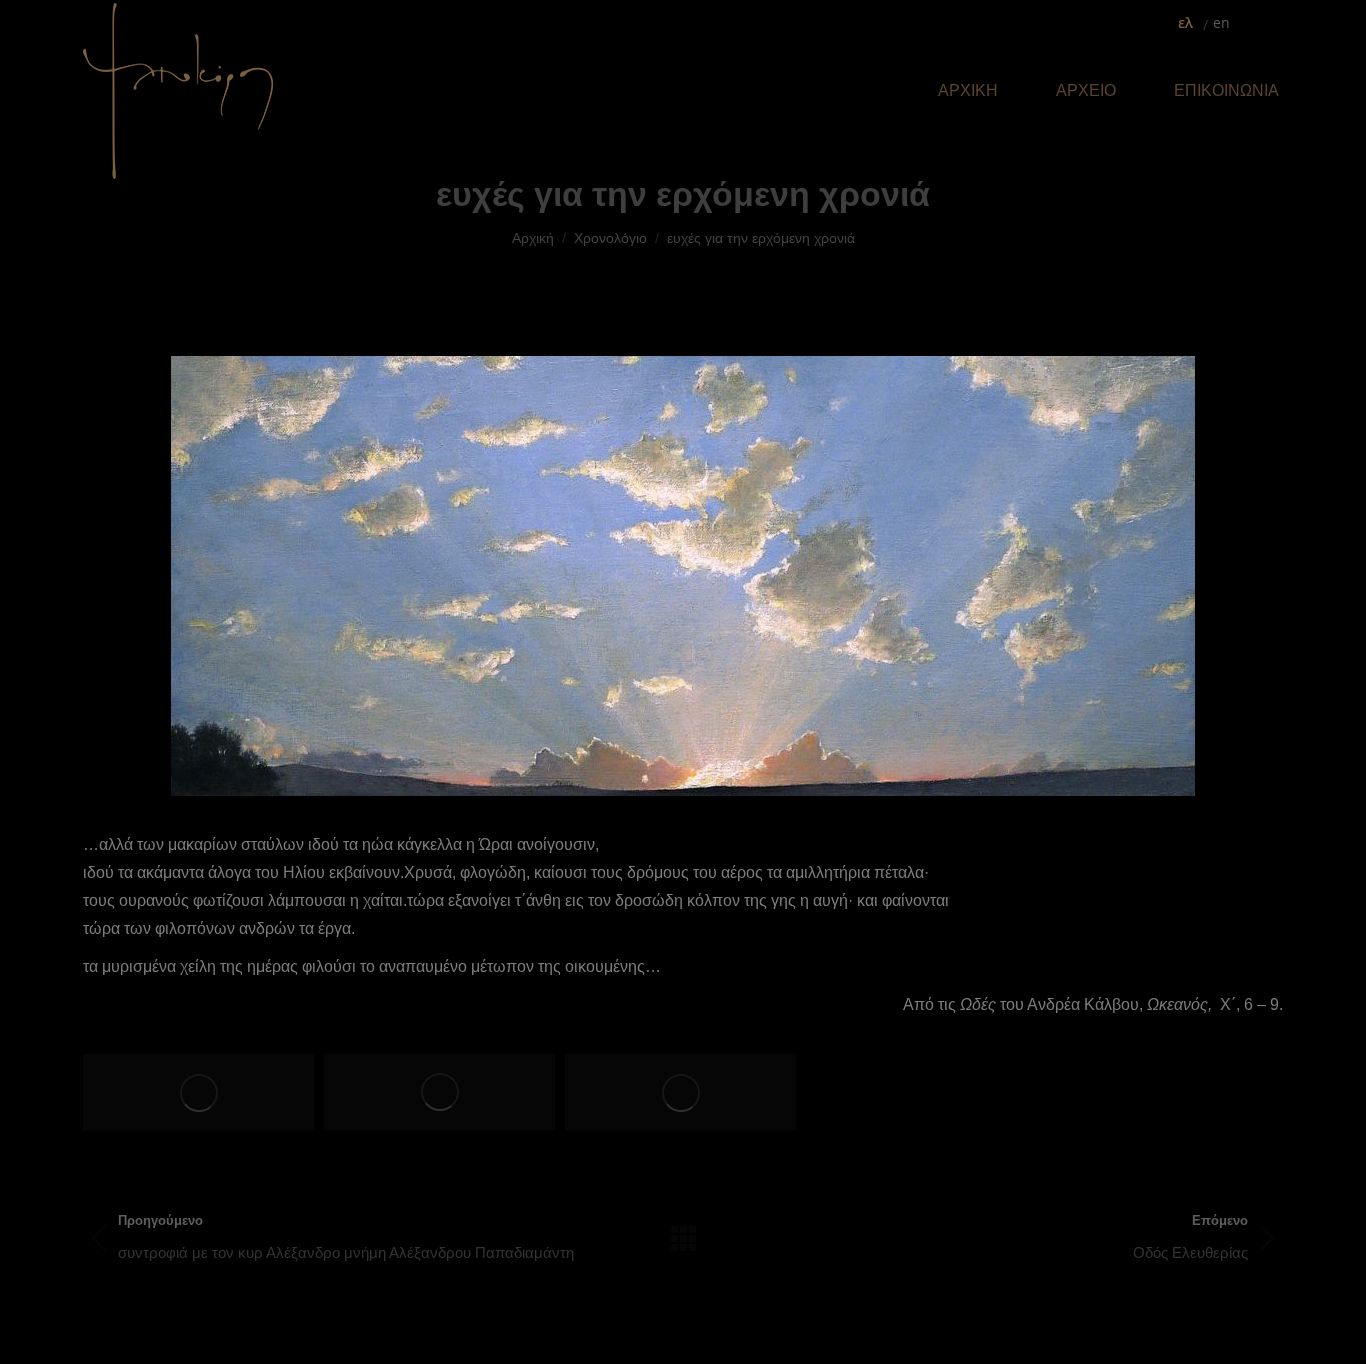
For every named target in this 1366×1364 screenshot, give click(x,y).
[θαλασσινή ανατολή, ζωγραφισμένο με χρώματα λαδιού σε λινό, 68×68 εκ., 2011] (680, 1092)
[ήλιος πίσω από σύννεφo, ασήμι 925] (439, 1092)
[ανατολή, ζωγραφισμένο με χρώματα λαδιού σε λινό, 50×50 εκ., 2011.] (198, 1092)
